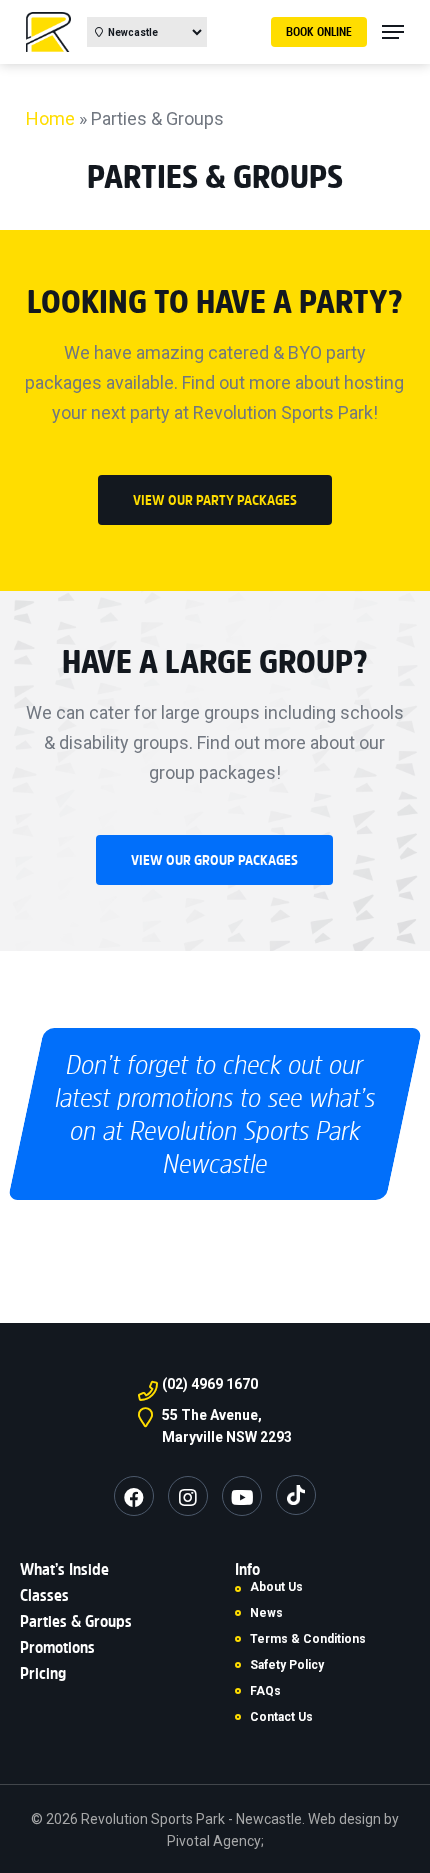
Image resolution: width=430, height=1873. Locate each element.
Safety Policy (287, 1665)
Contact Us (281, 1717)
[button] (215, 500)
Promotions (57, 1647)
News (266, 1613)
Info (247, 1569)
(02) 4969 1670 (210, 1384)
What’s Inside (64, 1569)
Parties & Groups (76, 1621)
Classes (44, 1595)
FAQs (265, 1691)
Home (50, 118)
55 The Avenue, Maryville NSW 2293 (227, 1426)
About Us (276, 1587)
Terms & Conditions (308, 1639)
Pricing (43, 1673)
